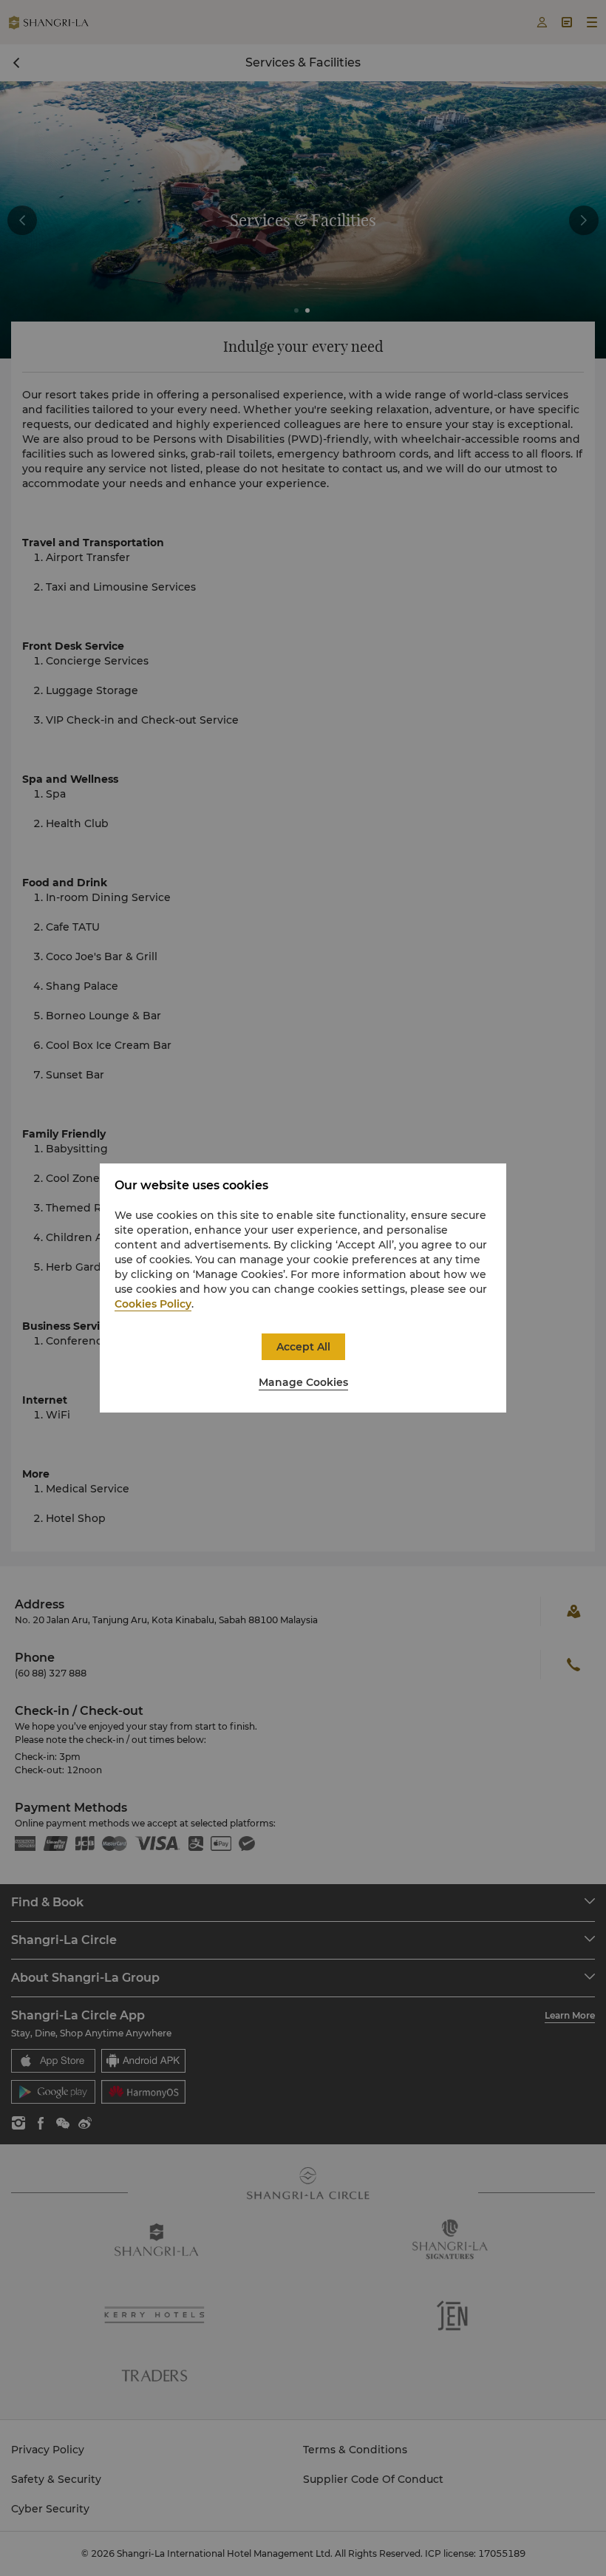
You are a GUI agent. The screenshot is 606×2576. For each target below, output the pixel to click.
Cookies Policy (153, 1304)
